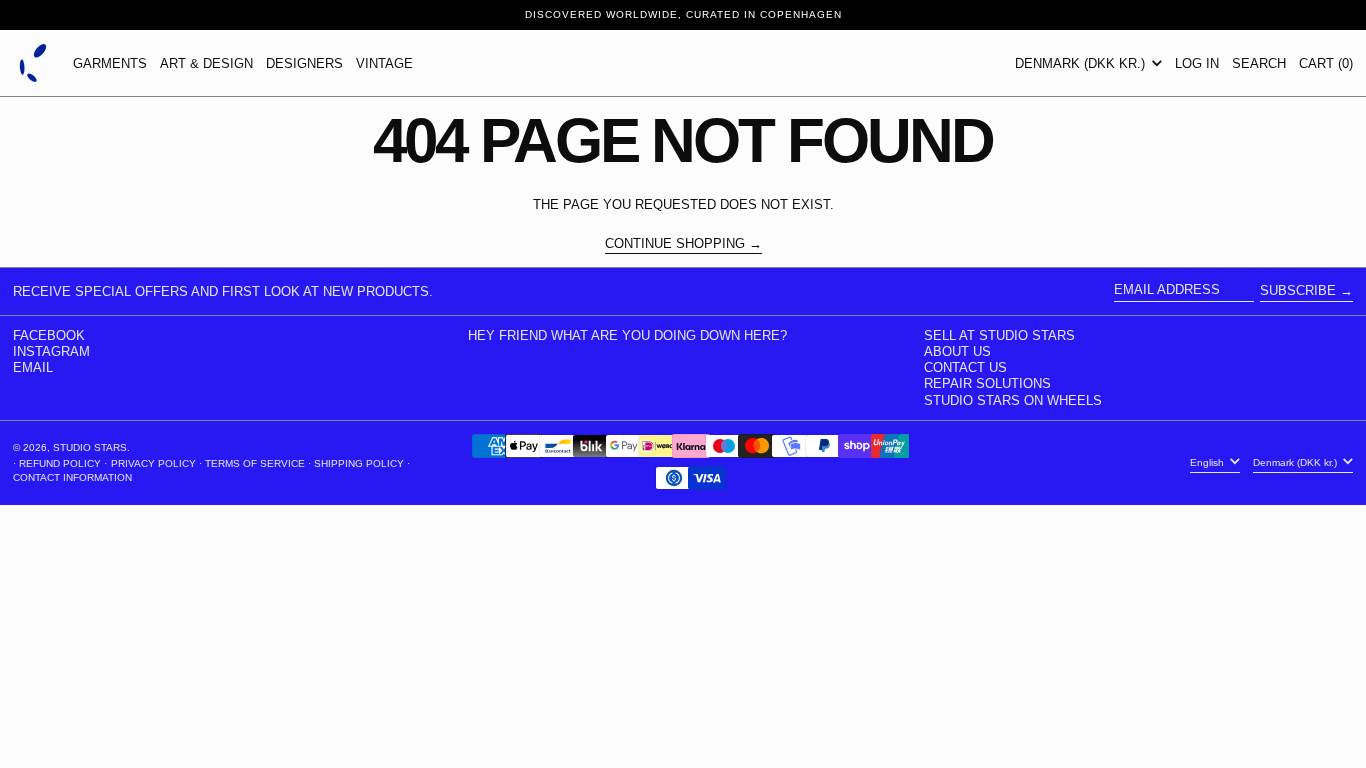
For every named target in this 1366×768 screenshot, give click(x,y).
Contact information (72, 477)
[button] (1259, 63)
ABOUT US (957, 351)
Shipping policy (359, 463)
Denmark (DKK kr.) (1082, 63)
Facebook (49, 335)
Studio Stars (90, 447)
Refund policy (60, 463)
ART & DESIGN (206, 63)
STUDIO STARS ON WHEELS (1013, 400)
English (1208, 462)
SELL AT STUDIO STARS (999, 335)
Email (33, 367)
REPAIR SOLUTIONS (987, 383)
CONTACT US (965, 367)
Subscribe (1298, 290)
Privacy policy (153, 463)
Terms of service (255, 463)
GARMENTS (110, 63)
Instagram (51, 351)
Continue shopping (675, 244)
